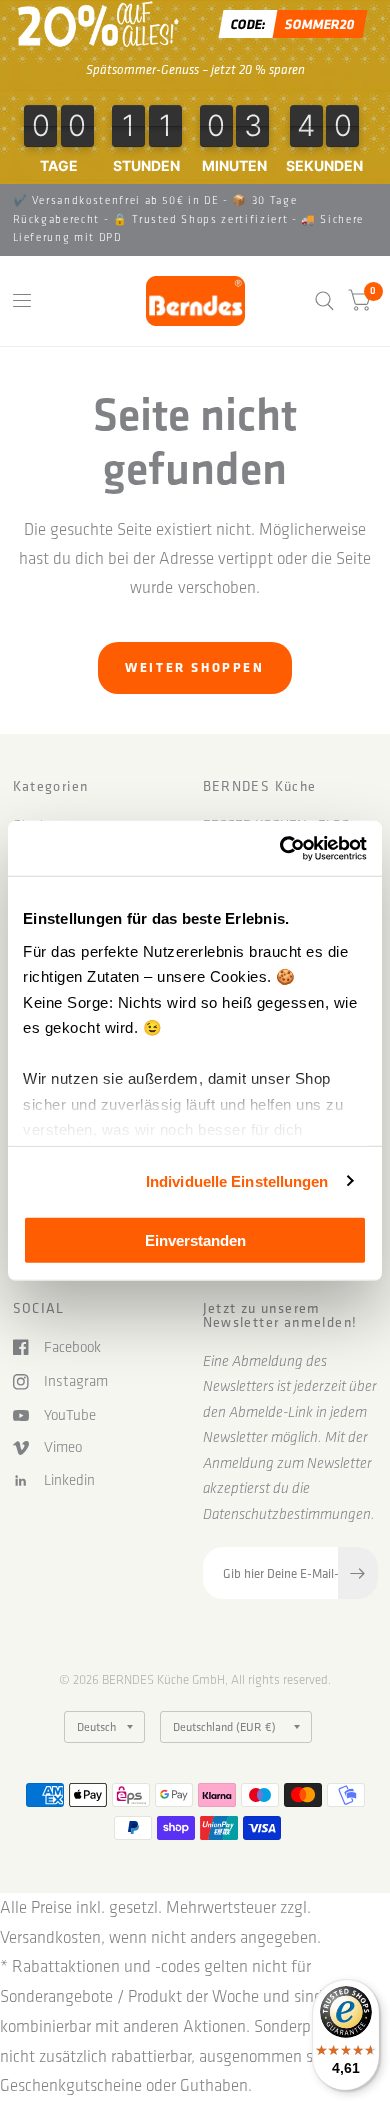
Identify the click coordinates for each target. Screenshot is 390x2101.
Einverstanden (195, 1240)
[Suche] (324, 301)
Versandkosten (50, 1937)
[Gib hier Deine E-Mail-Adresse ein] (358, 1573)
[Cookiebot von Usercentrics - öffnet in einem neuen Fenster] (280, 848)
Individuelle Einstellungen (237, 1180)
